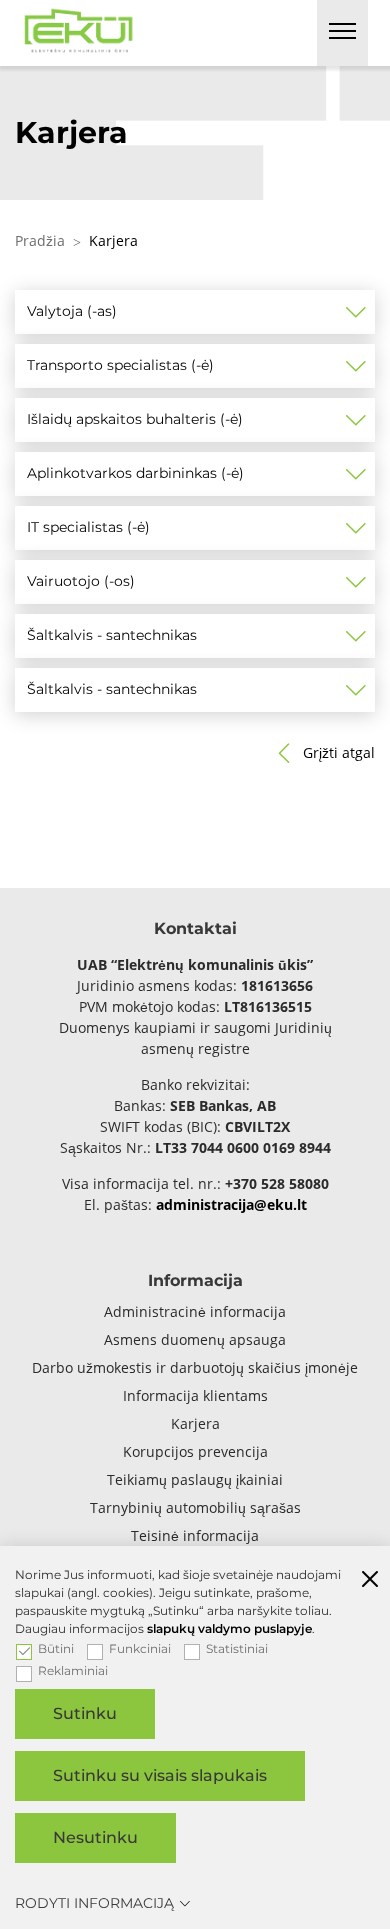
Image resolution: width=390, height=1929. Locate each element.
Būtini (56, 1649)
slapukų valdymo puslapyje (229, 1628)
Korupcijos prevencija (195, 1451)
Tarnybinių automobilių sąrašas (195, 1507)
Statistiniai (237, 1649)
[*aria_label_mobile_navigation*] (342, 33)
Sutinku (85, 1713)
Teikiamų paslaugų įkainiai (195, 1479)
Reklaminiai (73, 1671)
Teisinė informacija (195, 1535)
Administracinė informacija (195, 1311)
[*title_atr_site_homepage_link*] (79, 27)
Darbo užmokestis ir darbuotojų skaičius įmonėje (195, 1367)
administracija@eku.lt (231, 1204)
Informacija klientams (195, 1395)
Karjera (195, 1423)
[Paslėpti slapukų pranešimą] (370, 1581)
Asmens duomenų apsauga (195, 1339)
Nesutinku (95, 1837)
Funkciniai (140, 1649)
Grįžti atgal (339, 752)
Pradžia (40, 240)
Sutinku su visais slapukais (160, 1775)
